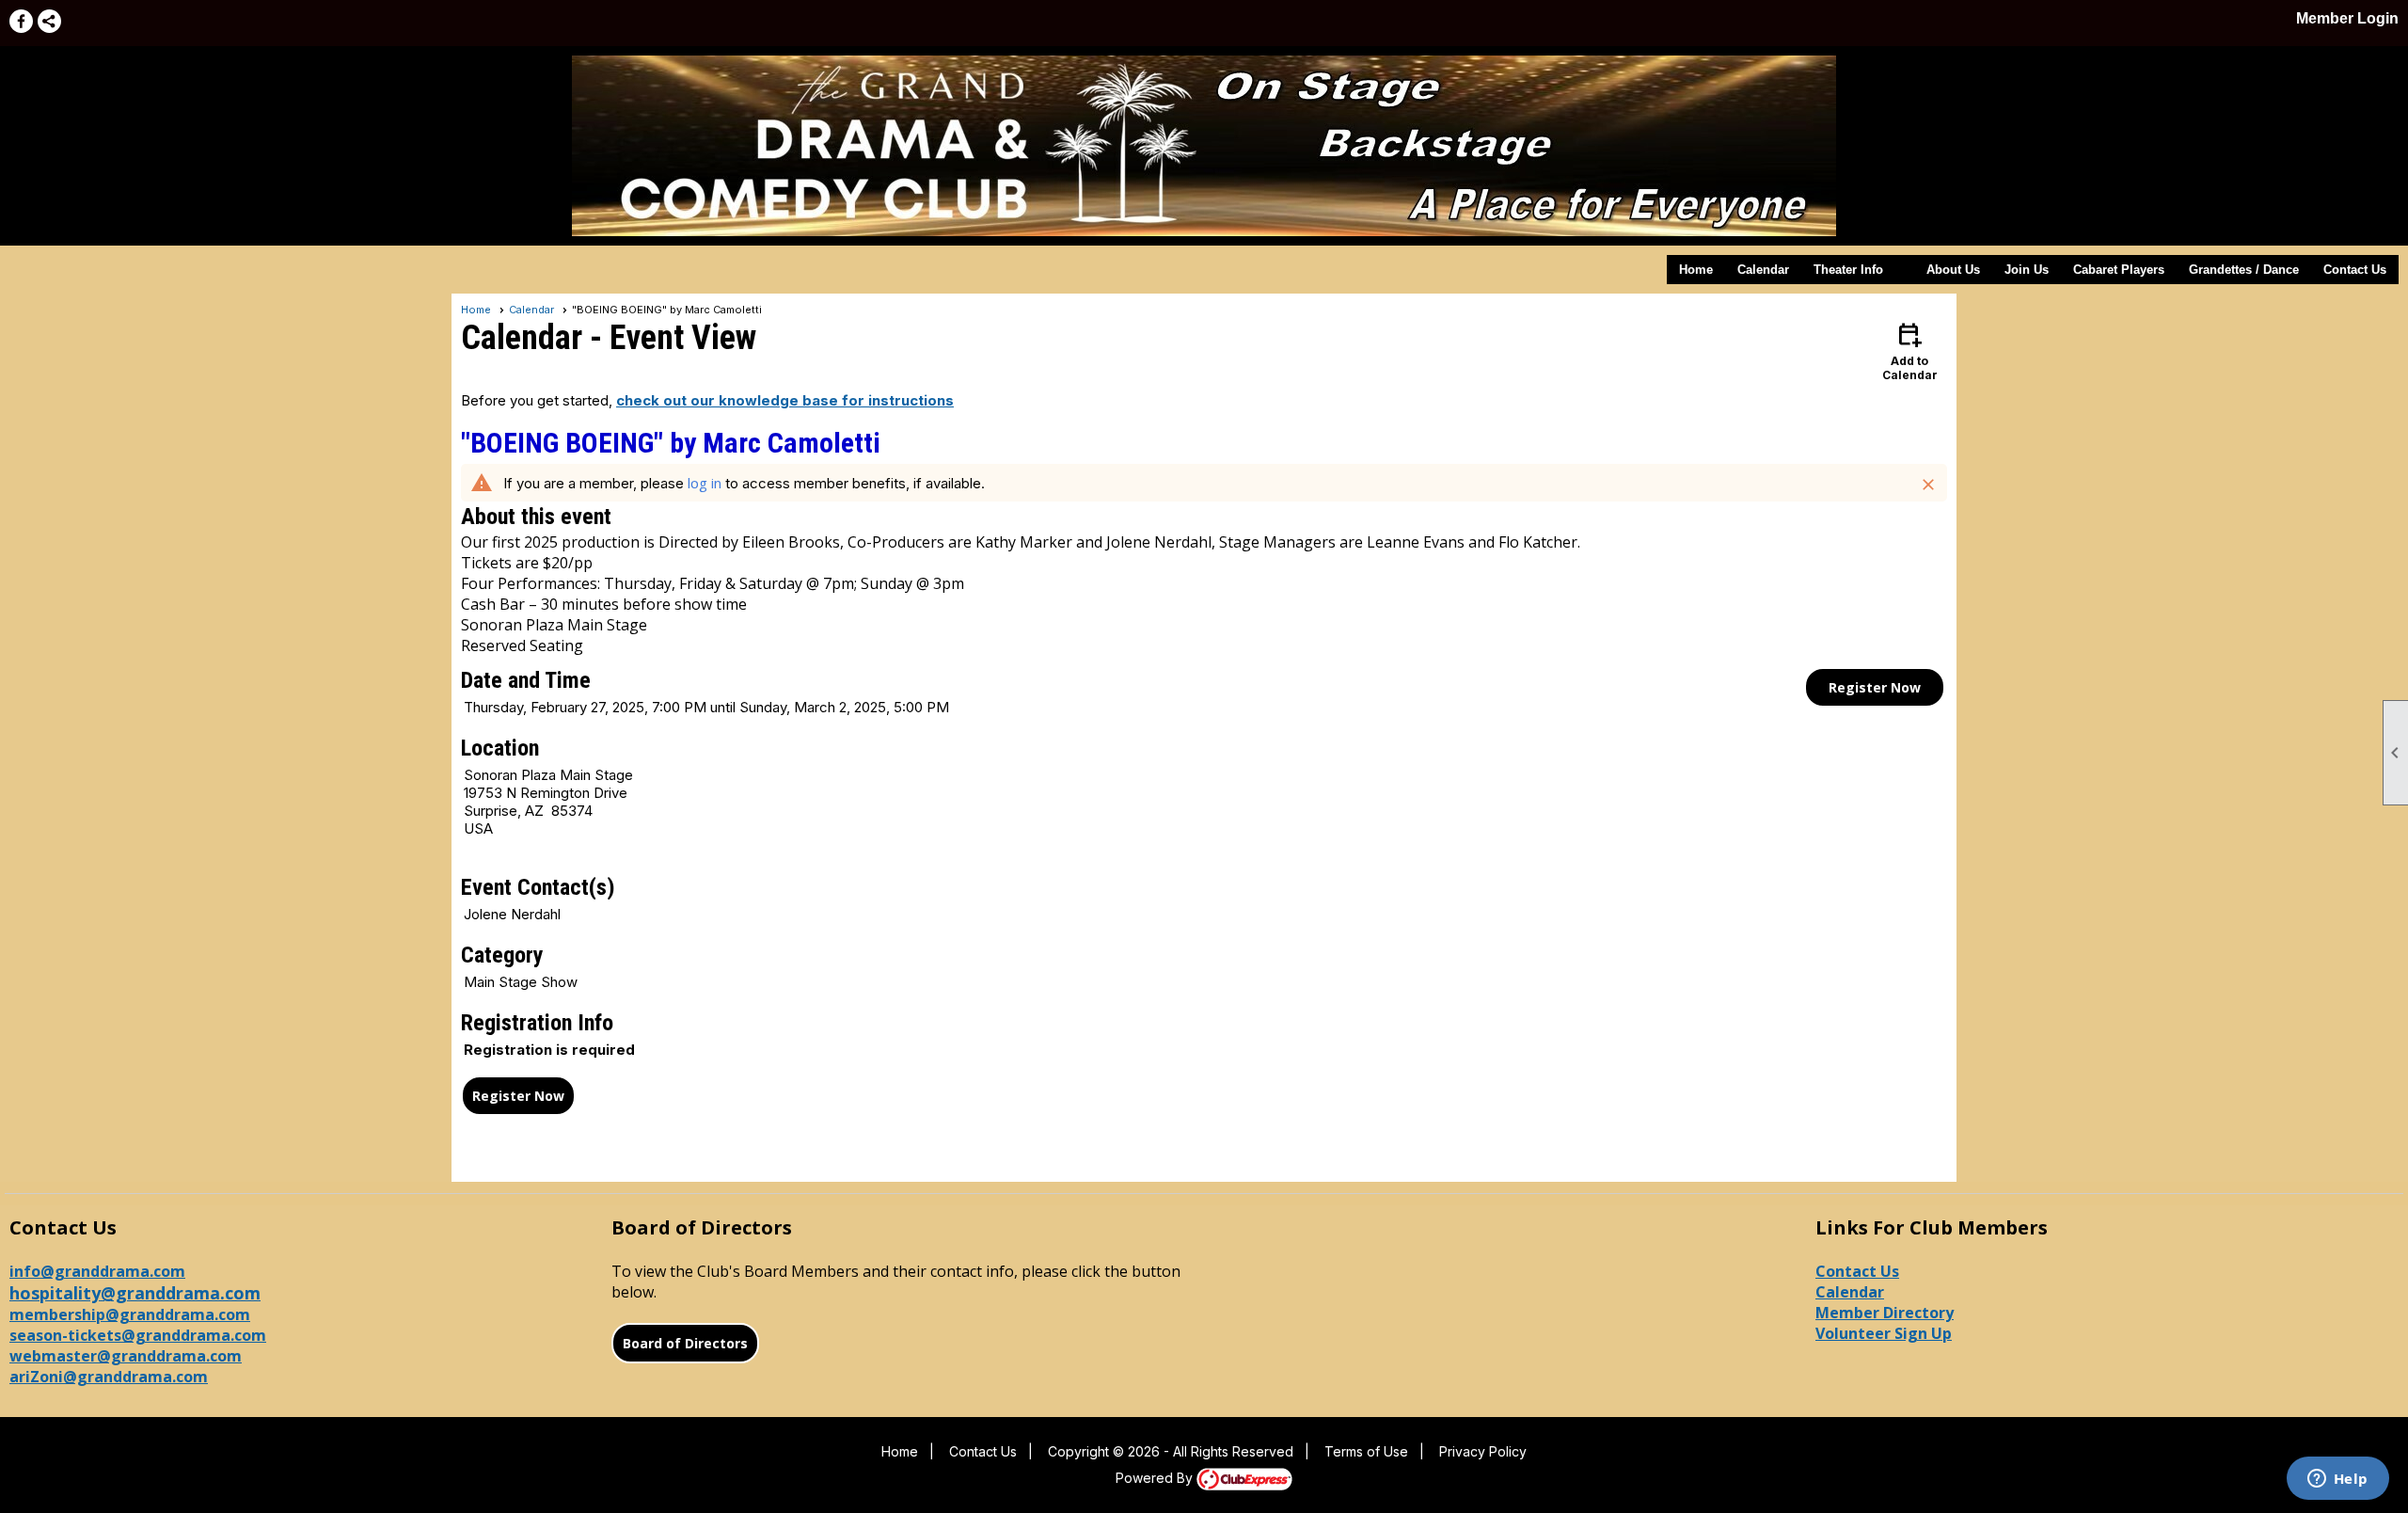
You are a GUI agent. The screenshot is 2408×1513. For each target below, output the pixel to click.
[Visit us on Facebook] (21, 21)
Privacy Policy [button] (1483, 1451)
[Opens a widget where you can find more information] (2337, 1480)
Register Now (1875, 687)
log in (705, 483)
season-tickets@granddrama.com (138, 1335)
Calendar (1763, 270)
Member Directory (1885, 1313)
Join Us (2027, 270)
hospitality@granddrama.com (135, 1293)
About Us (1953, 270)
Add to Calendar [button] (1910, 350)
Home (1696, 270)
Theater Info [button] (1848, 270)
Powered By (1156, 1478)
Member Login (2347, 18)
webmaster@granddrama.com (126, 1356)
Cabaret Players (2119, 270)
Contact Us (2355, 270)
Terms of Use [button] (1366, 1451)
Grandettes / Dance (2244, 270)
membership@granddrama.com (130, 1314)
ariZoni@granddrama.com (109, 1377)
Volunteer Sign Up (1884, 1333)
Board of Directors (685, 1343)
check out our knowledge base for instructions (785, 400)
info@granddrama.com (97, 1271)
